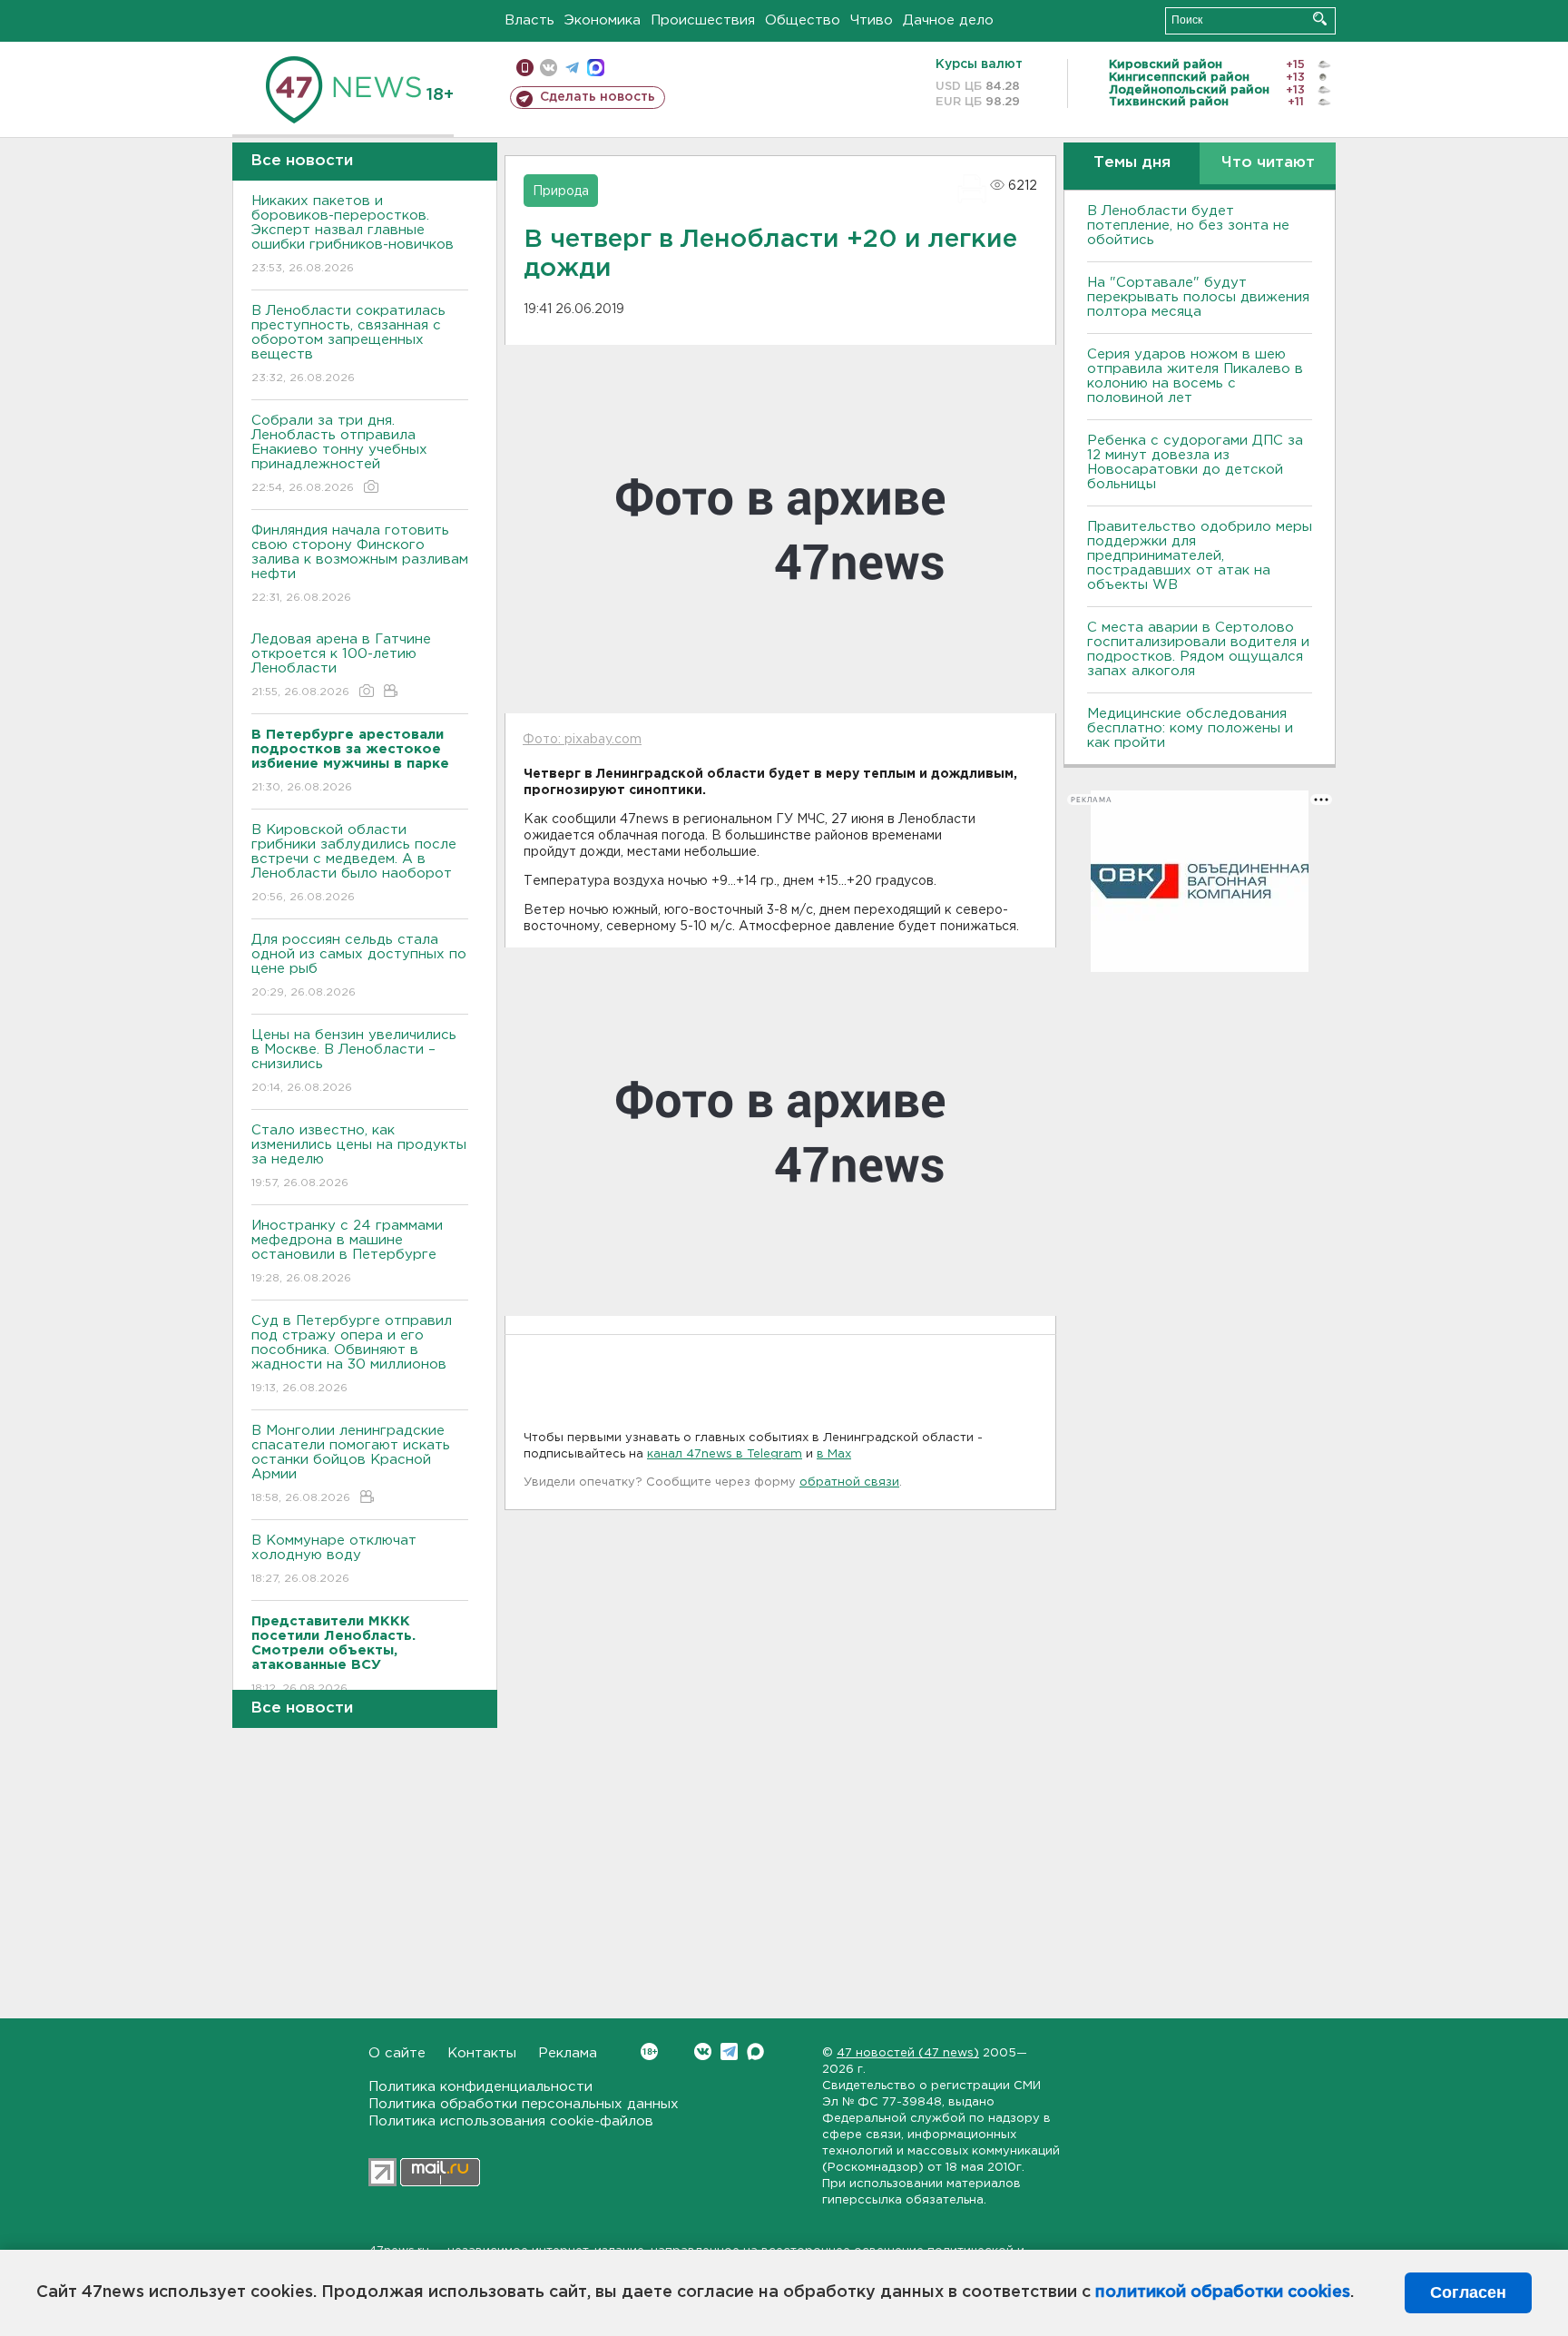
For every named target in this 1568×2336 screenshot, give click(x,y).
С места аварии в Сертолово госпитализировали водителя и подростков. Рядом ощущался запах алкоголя (1198, 649)
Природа (561, 191)
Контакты (482, 2053)
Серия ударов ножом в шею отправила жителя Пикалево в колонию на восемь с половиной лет (1195, 376)
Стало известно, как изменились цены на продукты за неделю (359, 1156)
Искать (1320, 19)
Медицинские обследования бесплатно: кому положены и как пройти (1190, 728)
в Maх (834, 1454)
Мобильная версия (525, 68)
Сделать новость (598, 97)
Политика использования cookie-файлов (511, 2121)
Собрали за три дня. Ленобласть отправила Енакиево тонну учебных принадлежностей (339, 454)
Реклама (568, 2053)
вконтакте (549, 68)
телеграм (572, 68)
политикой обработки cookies (1223, 2292)
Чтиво (872, 20)
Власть (529, 20)
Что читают (1268, 163)
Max (755, 2051)
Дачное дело (948, 20)
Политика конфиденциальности (480, 2087)
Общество (803, 20)
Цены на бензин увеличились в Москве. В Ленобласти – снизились (354, 1061)
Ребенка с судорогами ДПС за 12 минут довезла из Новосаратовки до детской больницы (1195, 462)
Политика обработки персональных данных (524, 2104)
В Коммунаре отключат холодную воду (334, 1559)
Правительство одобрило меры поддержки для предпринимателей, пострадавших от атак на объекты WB (1200, 556)
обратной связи (849, 1482)
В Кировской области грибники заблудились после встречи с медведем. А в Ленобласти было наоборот (354, 863)
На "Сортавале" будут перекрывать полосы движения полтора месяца (1198, 297)
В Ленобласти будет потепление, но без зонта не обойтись (1188, 226)
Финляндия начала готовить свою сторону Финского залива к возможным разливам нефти (360, 564)
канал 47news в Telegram (725, 1454)
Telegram (729, 2051)
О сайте (397, 2053)
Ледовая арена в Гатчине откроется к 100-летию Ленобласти (341, 665)
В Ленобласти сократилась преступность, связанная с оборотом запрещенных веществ (348, 344)
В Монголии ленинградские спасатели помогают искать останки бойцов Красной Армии (351, 1464)
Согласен (1468, 2292)
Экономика (603, 20)
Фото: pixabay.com (582, 740)
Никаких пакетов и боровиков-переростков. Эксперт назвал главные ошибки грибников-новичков (353, 234)
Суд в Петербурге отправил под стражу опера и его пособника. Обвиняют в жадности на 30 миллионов (352, 1354)
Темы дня (1132, 163)
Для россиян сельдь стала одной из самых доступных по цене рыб (359, 966)
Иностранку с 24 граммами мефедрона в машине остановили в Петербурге (347, 1251)
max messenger (596, 68)
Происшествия (703, 20)
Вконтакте (703, 2051)
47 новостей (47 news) (908, 2053)
